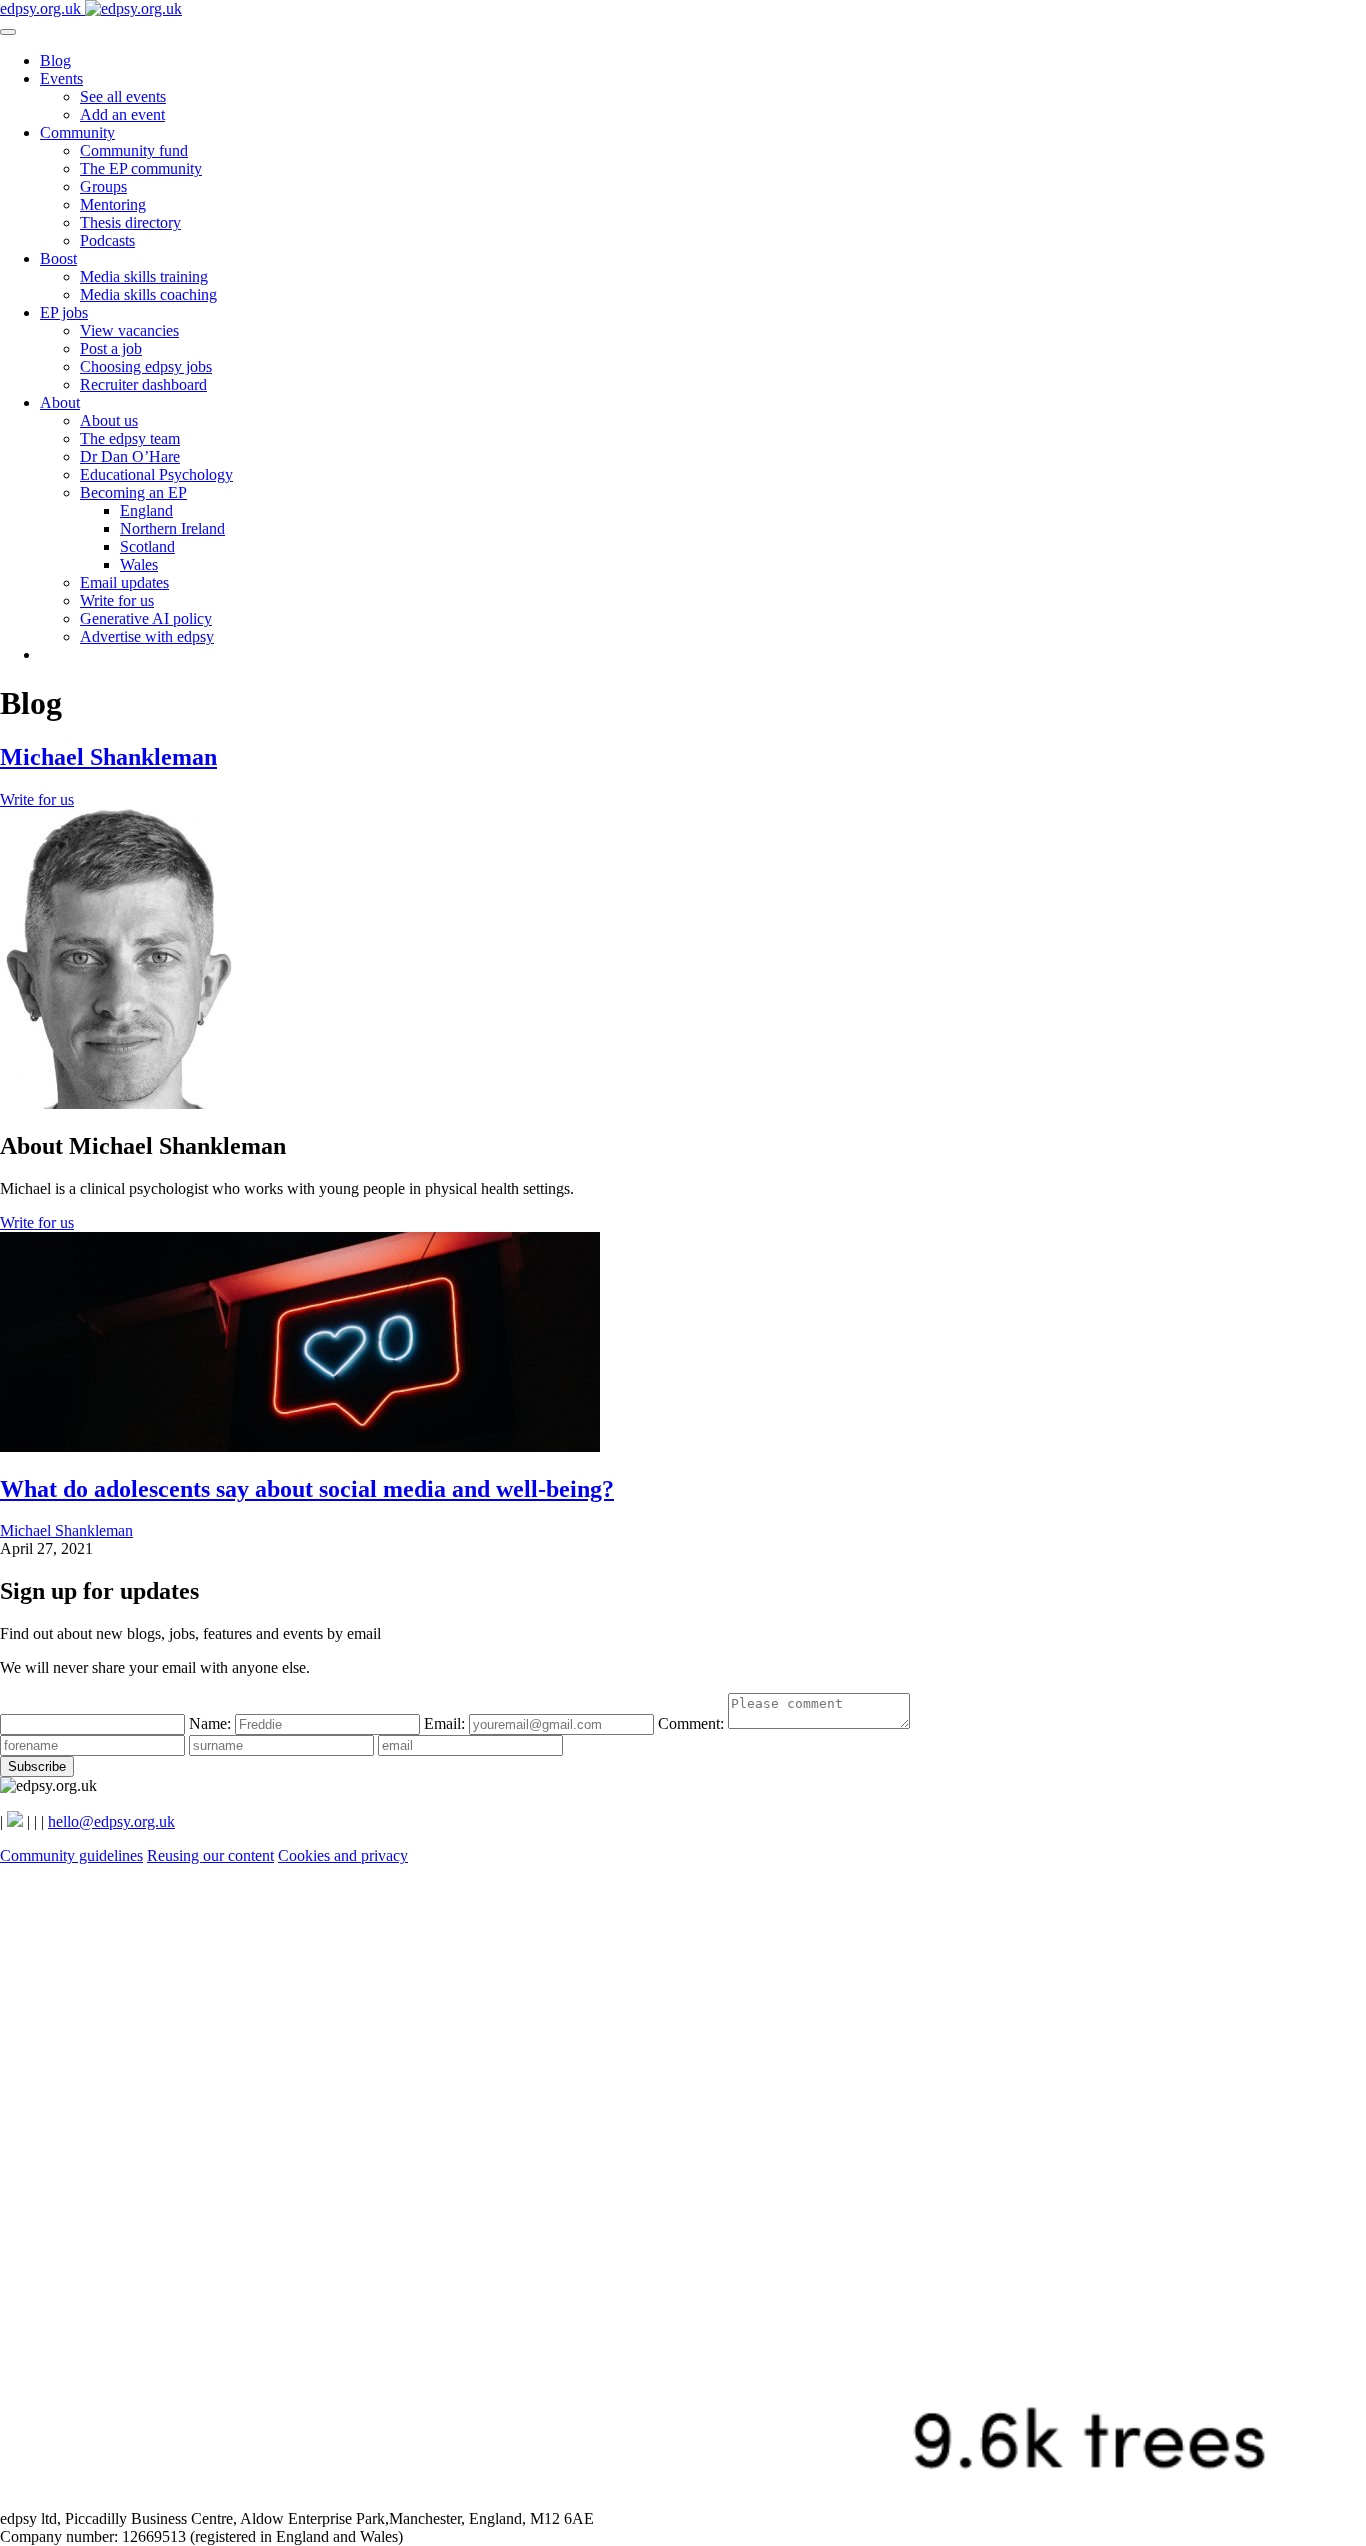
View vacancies (129, 330)
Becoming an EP (133, 492)
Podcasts (107, 240)
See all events (123, 96)
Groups (103, 186)
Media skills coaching (148, 294)
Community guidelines (71, 1855)
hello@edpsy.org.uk (111, 1821)
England (146, 510)
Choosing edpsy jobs (146, 366)
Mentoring (113, 204)
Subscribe (37, 1766)
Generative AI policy (146, 618)
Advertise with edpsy (147, 636)
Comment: (693, 1723)
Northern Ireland (172, 528)
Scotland (147, 546)
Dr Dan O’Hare (130, 456)
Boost (58, 258)
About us (109, 420)
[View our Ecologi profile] (683, 2500)
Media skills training (144, 276)
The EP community (141, 168)
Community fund (134, 150)
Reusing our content (210, 1855)
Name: (212, 1723)
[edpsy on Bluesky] (15, 1821)
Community (77, 132)
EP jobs (64, 312)
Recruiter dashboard (143, 384)
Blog (55, 60)
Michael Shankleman (108, 757)
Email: (446, 1723)
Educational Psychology (156, 474)
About (60, 402)
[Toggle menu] (8, 32)
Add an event (122, 114)
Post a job (111, 348)
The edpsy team (130, 438)
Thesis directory (130, 222)
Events (61, 78)
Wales (139, 564)
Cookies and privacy (343, 1855)
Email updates (124, 582)
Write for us (117, 600)
